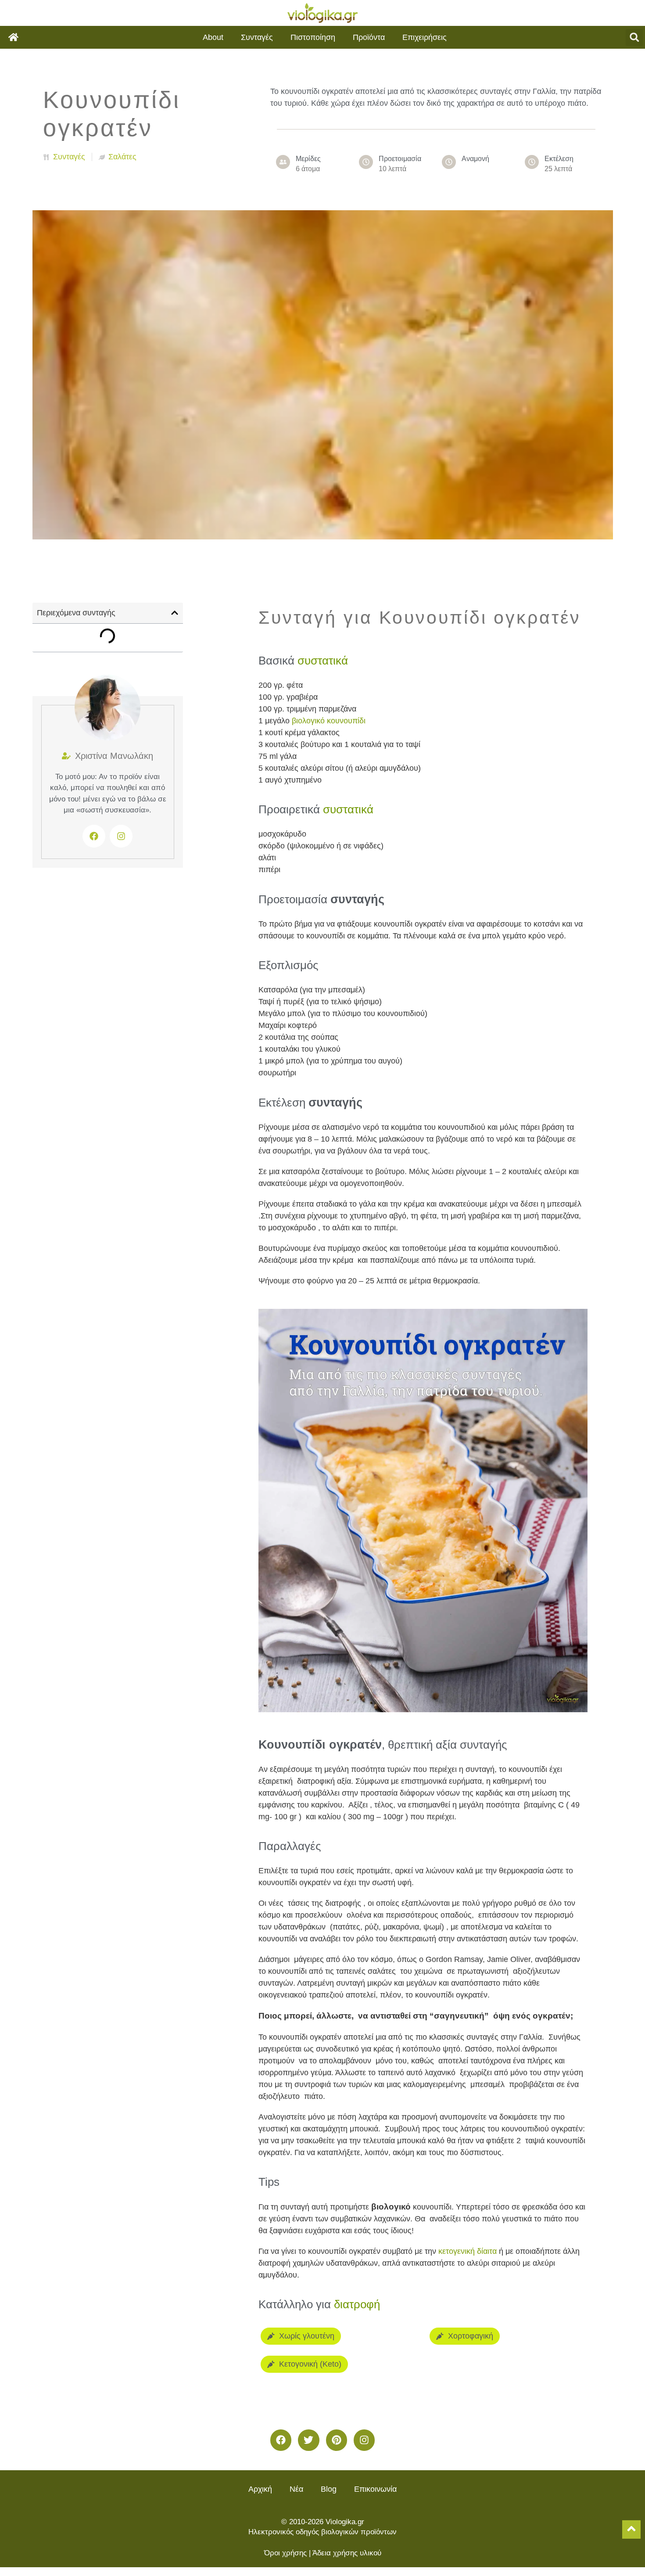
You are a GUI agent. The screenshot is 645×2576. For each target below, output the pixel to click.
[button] (634, 38)
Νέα (296, 2489)
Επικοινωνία (375, 2489)
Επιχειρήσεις (425, 37)
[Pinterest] (337, 2440)
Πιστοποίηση (313, 37)
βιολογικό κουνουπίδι (329, 721)
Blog (329, 2489)
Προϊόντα (369, 37)
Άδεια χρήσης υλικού (347, 2553)
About (213, 37)
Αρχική (260, 2489)
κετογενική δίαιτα (468, 2251)
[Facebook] (94, 836)
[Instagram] (364, 2440)
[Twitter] (308, 2440)
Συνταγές (257, 37)
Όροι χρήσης (285, 2553)
